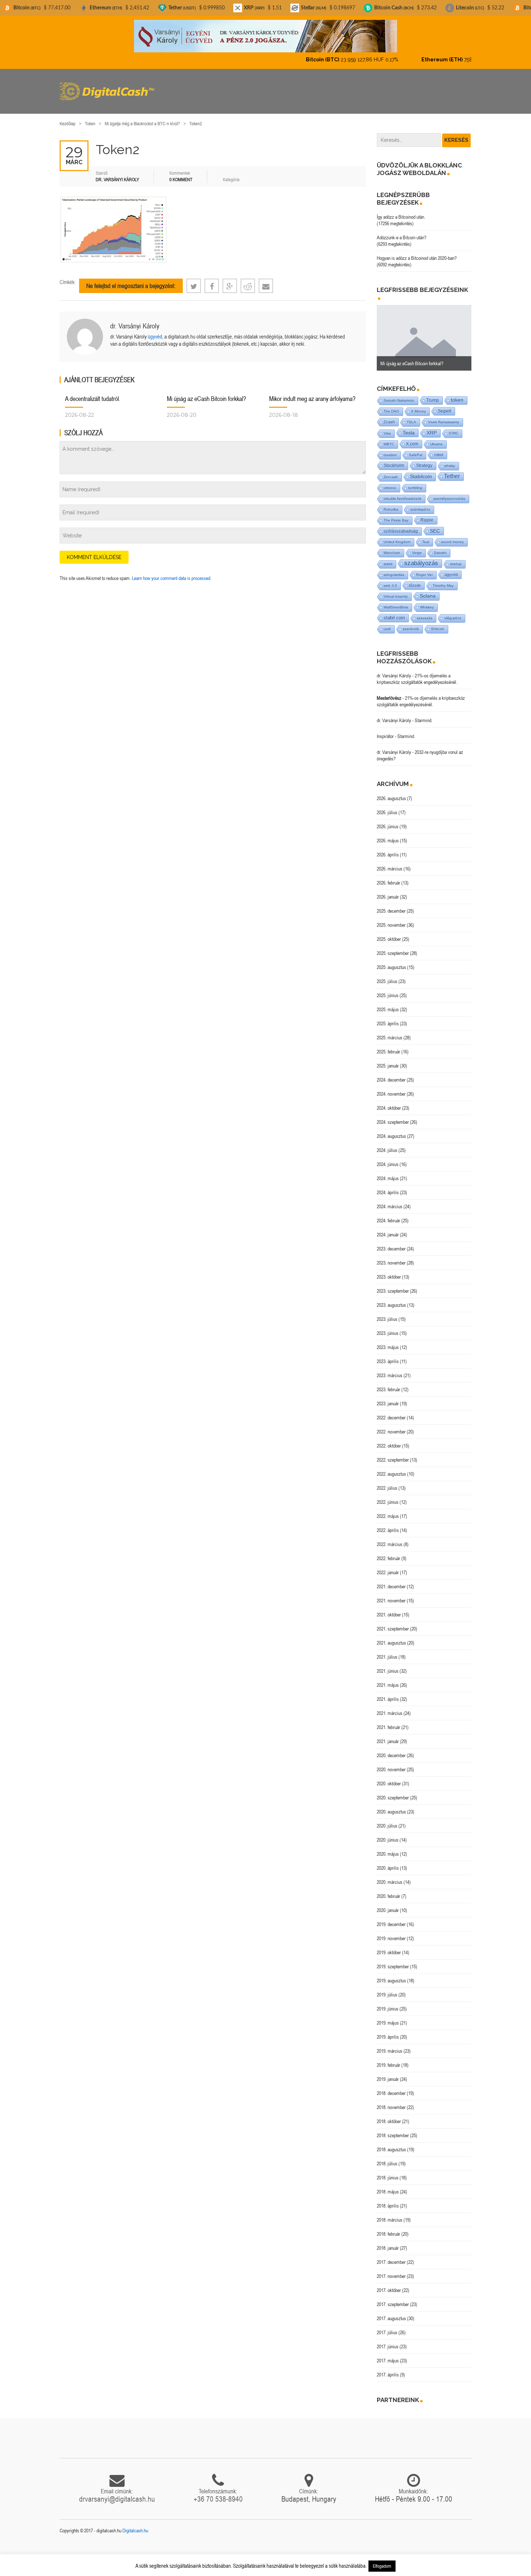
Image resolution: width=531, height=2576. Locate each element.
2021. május (388, 1679)
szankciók (411, 623)
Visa (387, 427)
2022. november (391, 1425)
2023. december (391, 1243)
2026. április (388, 848)
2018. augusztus (391, 2143)
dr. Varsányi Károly (135, 320)
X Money (418, 405)
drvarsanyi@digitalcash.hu (117, 2493)
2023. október (389, 1271)
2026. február (388, 877)
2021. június (388, 1665)
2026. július (387, 806)
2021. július (387, 1651)
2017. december (391, 2256)
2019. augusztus (391, 1974)
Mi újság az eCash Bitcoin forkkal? (206, 392)
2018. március (390, 2214)
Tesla (409, 427)
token (457, 394)
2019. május (388, 2017)
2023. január (388, 1397)
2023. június (388, 1327)
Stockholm (394, 459)
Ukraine (437, 438)
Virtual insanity (396, 590)
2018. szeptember (393, 2129)
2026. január (388, 891)
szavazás (425, 612)
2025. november (391, 919)
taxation (390, 449)
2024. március (390, 1200)
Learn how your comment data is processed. (172, 572)
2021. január (388, 1735)
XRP (432, 427)
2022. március (390, 1538)
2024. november (391, 1088)
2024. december (391, 1074)
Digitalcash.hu (135, 2524)
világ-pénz (453, 612)
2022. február (388, 1552)
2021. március (390, 1707)
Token (90, 117)
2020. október (389, 1777)
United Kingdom (397, 536)
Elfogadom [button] (382, 2566)
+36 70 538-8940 (218, 2493)
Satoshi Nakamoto (399, 394)
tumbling (415, 482)
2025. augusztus (391, 961)
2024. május (388, 1172)
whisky (450, 460)
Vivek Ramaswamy (444, 416)
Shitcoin (438, 623)
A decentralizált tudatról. (93, 392)
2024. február (388, 1214)
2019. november (391, 1932)
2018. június (388, 2171)
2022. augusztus (391, 1468)
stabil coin (394, 612)
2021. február (388, 1721)
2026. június (388, 820)
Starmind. (424, 714)
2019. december (391, 1918)
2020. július (387, 1820)
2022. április (388, 1524)
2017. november (391, 2270)
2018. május (388, 2186)
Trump (433, 394)
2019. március (390, 2045)
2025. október (389, 933)
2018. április (388, 2200)
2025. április (388, 1017)
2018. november (391, 2101)
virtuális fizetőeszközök (403, 492)
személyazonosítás (449, 492)
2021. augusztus (391, 1637)
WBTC (389, 438)
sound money (452, 536)
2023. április (388, 1355)
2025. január (388, 1060)
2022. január (388, 1566)
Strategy (424, 459)
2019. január (388, 2073)
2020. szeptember (393, 1791)
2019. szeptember (393, 1960)
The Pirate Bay (396, 514)
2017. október (389, 2284)
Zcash (389, 416)
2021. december (391, 1580)
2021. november (391, 1594)
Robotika (391, 503)
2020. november (391, 1763)
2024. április (388, 1186)
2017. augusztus (391, 2312)
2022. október (389, 1440)
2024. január (388, 1228)
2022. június (388, 1496)
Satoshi (440, 547)
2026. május (388, 834)
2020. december (391, 1749)
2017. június (388, 2340)
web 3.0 (390, 579)
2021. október (389, 1608)
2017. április (388, 2368)
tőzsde (415, 579)
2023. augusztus (391, 1299)
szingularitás (394, 569)
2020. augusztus (391, 1806)
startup (456, 558)
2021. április (388, 1693)
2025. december (391, 905)
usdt (387, 623)
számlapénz (420, 503)
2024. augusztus (391, 1130)
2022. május (388, 1510)
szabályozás (421, 557)
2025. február (388, 1045)
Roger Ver (424, 569)
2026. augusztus (391, 792)
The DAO (391, 405)
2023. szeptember (393, 1285)
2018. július (387, 2157)
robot (439, 449)
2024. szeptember (393, 1116)
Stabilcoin (421, 470)
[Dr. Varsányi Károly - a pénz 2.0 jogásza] (265, 36)
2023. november (391, 1257)
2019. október (389, 1946)
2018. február (388, 2228)
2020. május (388, 1848)
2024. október (389, 1102)
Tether (452, 470)
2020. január (388, 1904)
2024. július (387, 1144)
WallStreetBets (396, 601)
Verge (417, 547)
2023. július (387, 1313)
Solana (428, 590)
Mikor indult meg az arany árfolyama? (312, 392)
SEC (435, 525)
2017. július (387, 2326)
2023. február (388, 1383)
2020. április (388, 1862)
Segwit (444, 405)
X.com (412, 438)
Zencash (391, 471)
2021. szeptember (393, 1623)
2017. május (388, 2354)
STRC (454, 427)
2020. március (390, 1876)
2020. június (388, 1834)
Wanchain (392, 547)
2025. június (388, 989)
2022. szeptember (393, 1454)
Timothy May (443, 579)
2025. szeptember (393, 947)
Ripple (427, 514)
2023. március (390, 1369)
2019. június (388, 2003)
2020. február (388, 1890)
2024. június (388, 1158)
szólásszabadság (401, 525)
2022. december (391, 1411)
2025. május (388, 1003)
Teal (426, 536)
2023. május (388, 1341)
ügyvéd (155, 330)
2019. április (388, 2031)
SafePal (416, 449)
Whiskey (427, 601)
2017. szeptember (393, 2298)
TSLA (411, 416)
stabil (388, 558)
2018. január (388, 2242)
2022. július (387, 1482)
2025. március (390, 1031)
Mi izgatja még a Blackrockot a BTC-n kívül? (142, 117)
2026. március (390, 863)
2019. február (388, 2059)
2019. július (387, 1988)
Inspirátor (385, 730)
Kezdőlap (68, 117)
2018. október (389, 2115)
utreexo (390, 482)
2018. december (391, 2087)
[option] (424, 332)
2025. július (387, 975)
